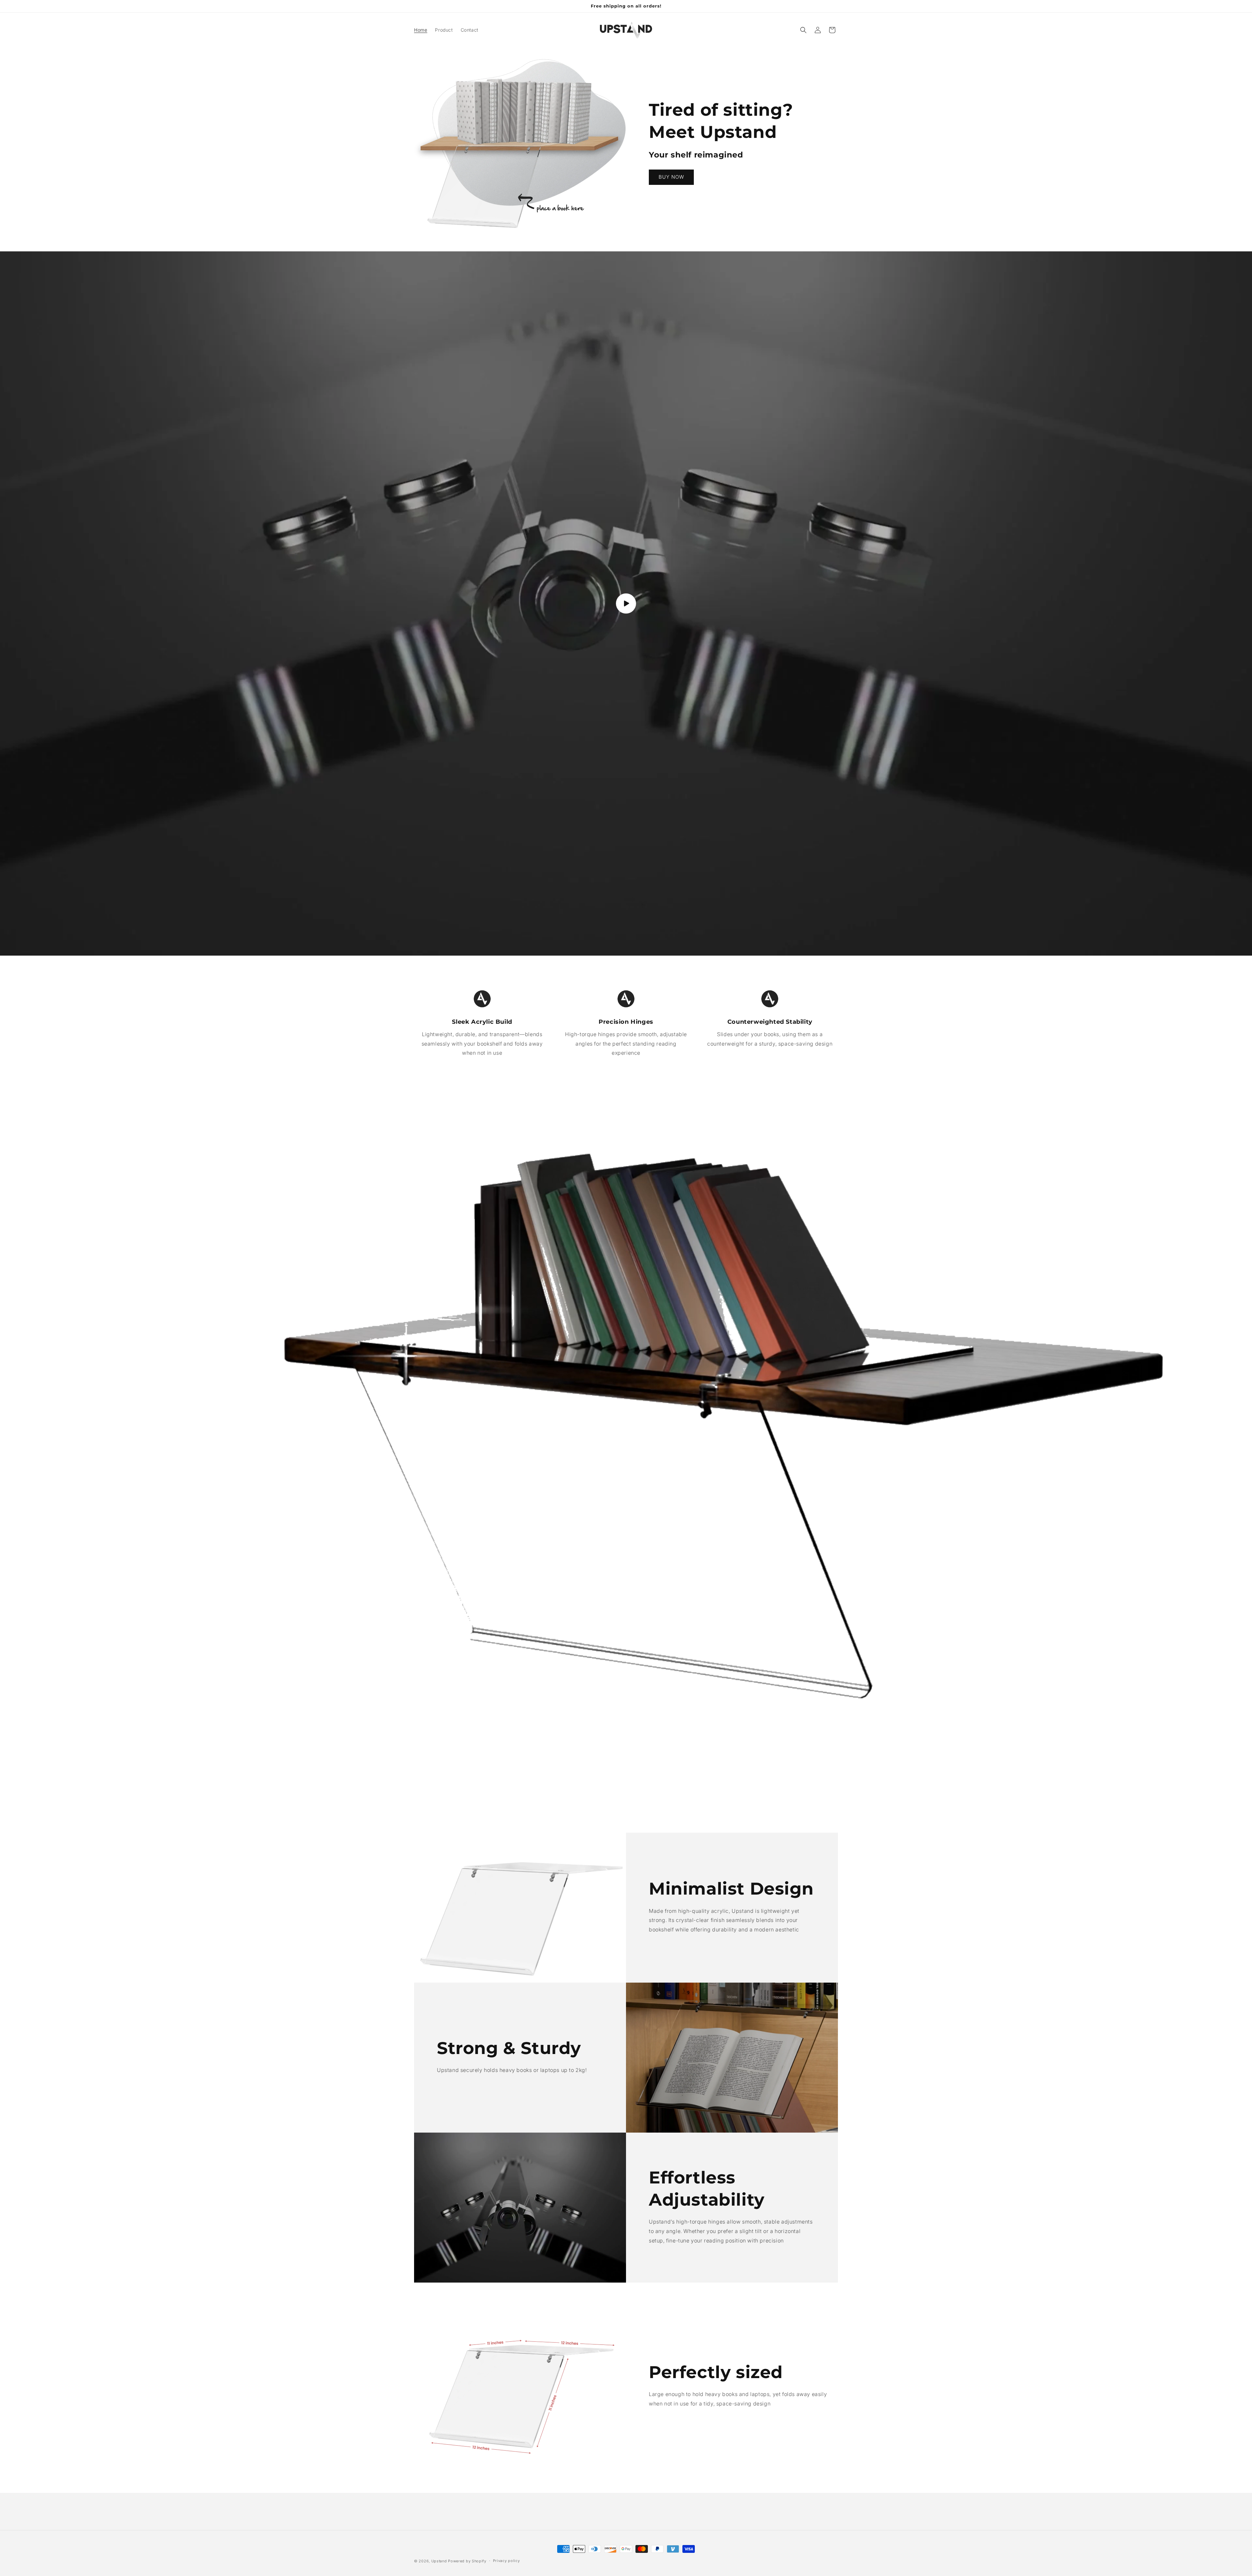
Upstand (439, 2561)
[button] (803, 30)
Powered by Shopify (467, 2561)
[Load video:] (626, 603)
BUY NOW (671, 177)
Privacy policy (507, 2561)
